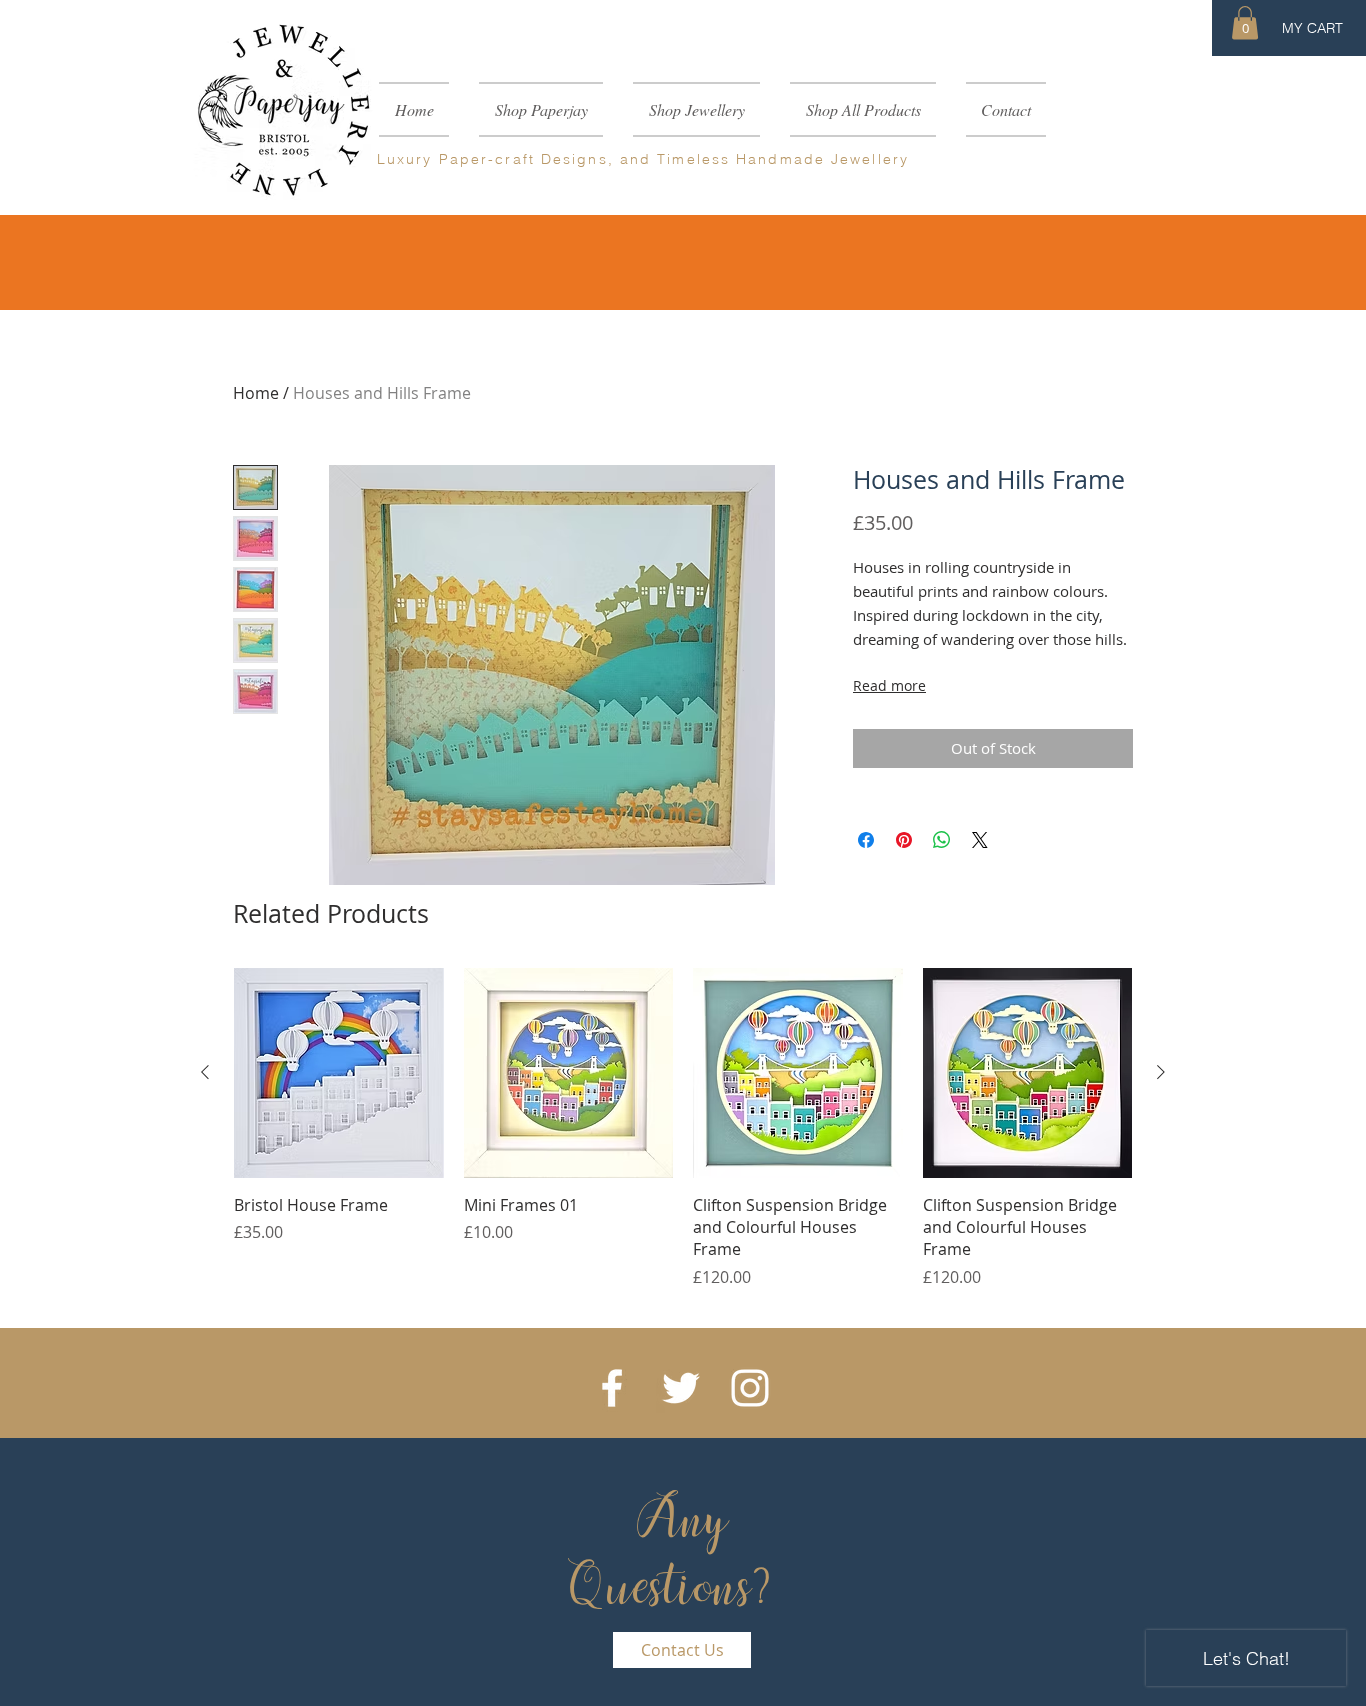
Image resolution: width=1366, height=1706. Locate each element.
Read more (889, 685)
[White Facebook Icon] (612, 1388)
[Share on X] (980, 840)
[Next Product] (1161, 1072)
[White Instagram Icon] (750, 1388)
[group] (683, 1128)
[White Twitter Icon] (681, 1388)
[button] (1245, 22)
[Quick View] (339, 1073)
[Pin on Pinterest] (904, 840)
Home (256, 393)
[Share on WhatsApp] (942, 840)
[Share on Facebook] (866, 840)
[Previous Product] (205, 1072)
